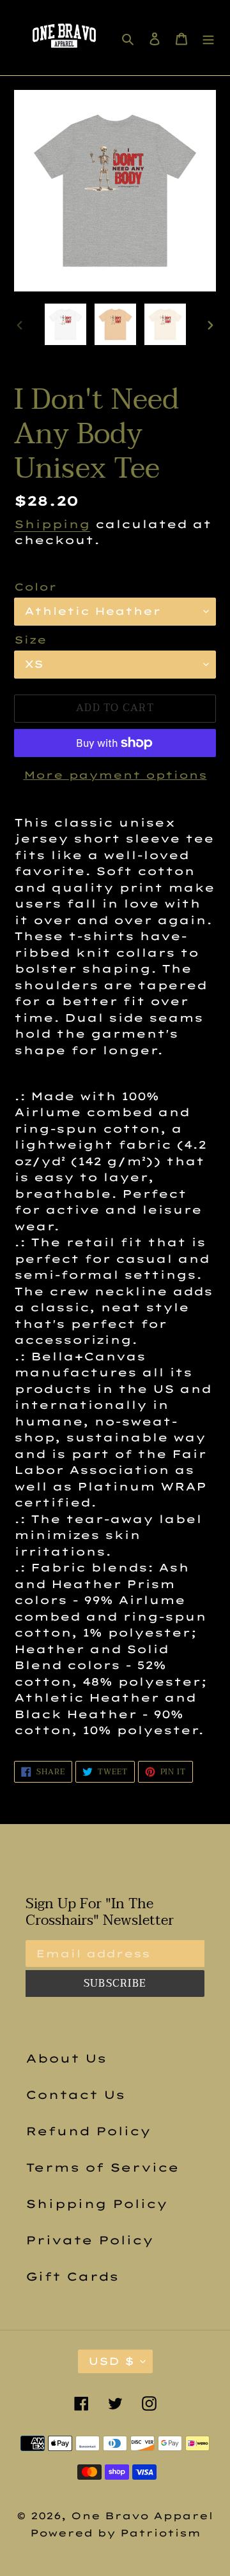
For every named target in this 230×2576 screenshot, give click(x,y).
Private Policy (89, 2240)
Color (35, 587)
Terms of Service (102, 2168)
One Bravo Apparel (142, 2516)
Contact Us (75, 2095)
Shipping (52, 524)
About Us (66, 2058)
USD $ (111, 2361)
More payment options (115, 775)
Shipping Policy (96, 2204)
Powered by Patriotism (115, 2533)
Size (30, 640)
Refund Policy (88, 2131)
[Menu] (208, 38)
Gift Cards (72, 2277)
